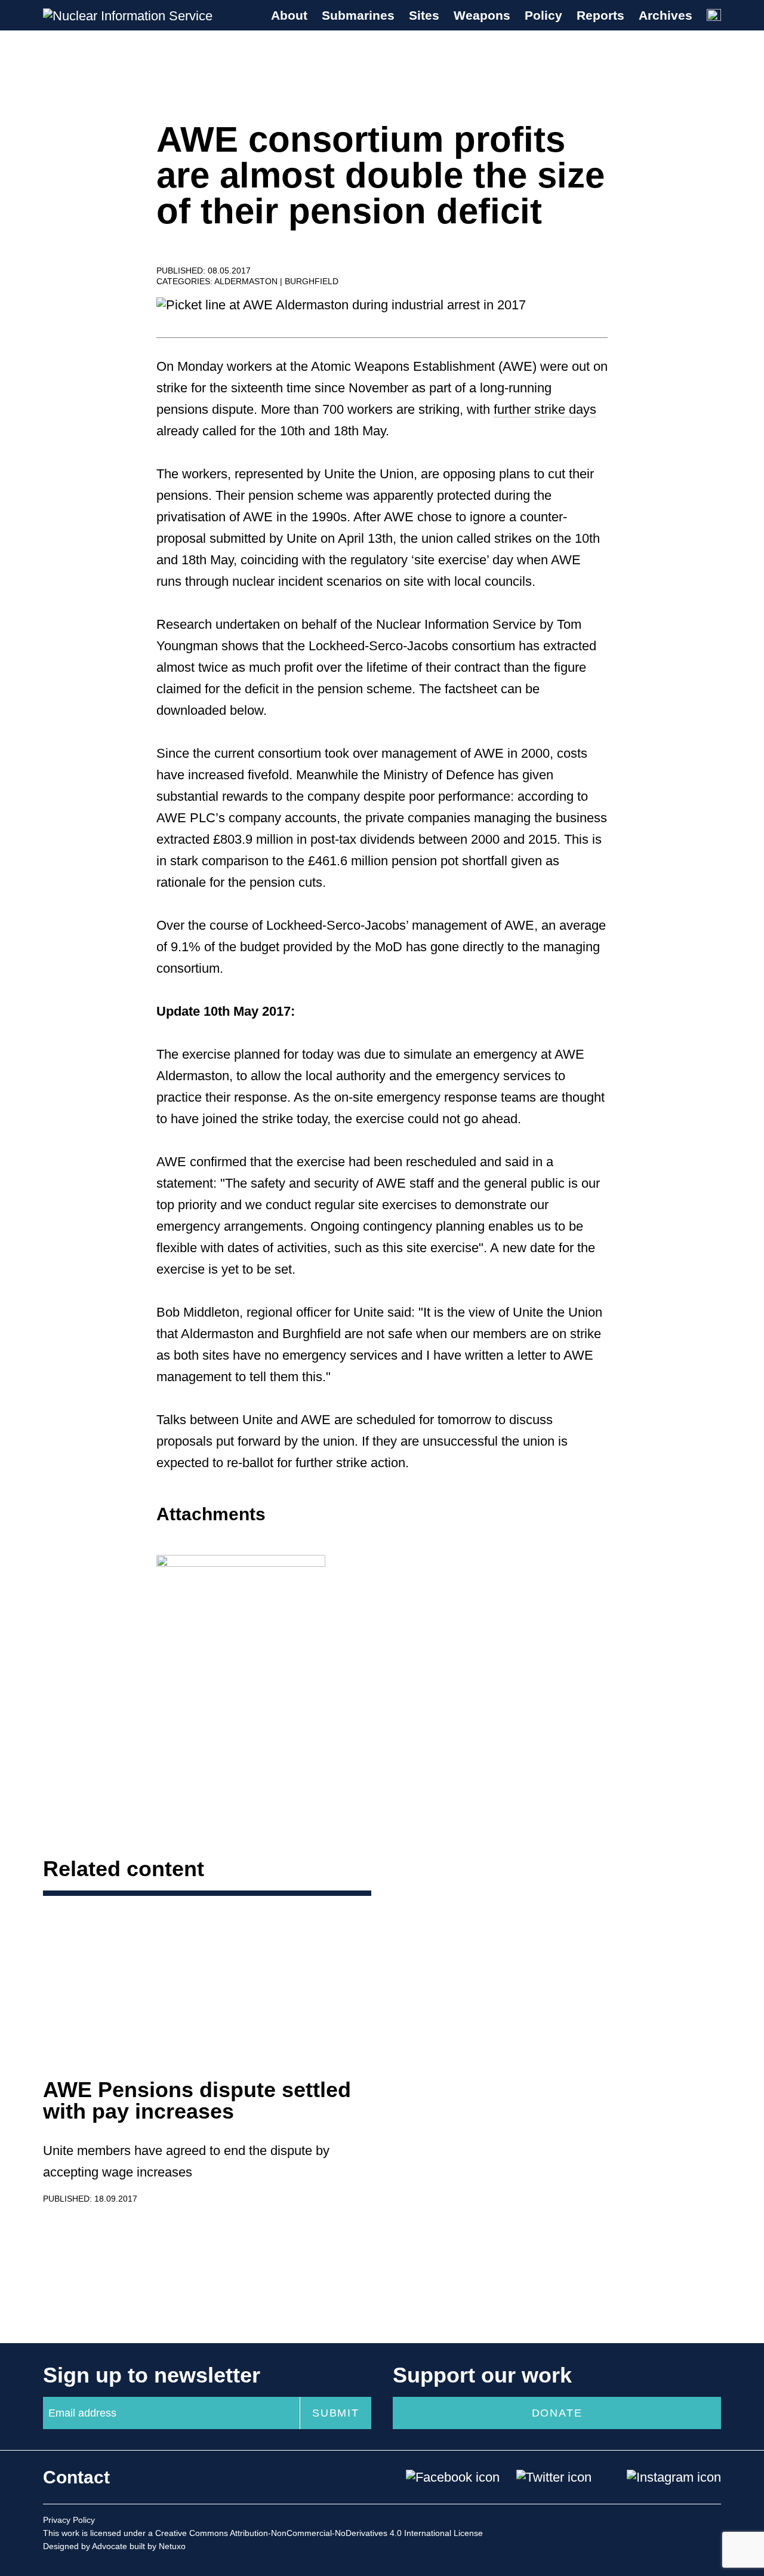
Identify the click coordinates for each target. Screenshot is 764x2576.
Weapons (482, 15)
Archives (666, 15)
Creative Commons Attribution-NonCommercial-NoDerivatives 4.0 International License (319, 2533)
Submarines (358, 15)
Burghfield (312, 281)
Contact (76, 2477)
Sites (424, 15)
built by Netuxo (158, 2546)
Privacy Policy (69, 2520)
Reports (600, 15)
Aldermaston (247, 281)
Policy (543, 15)
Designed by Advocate (85, 2546)
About (289, 15)
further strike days (545, 409)
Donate (557, 2413)
